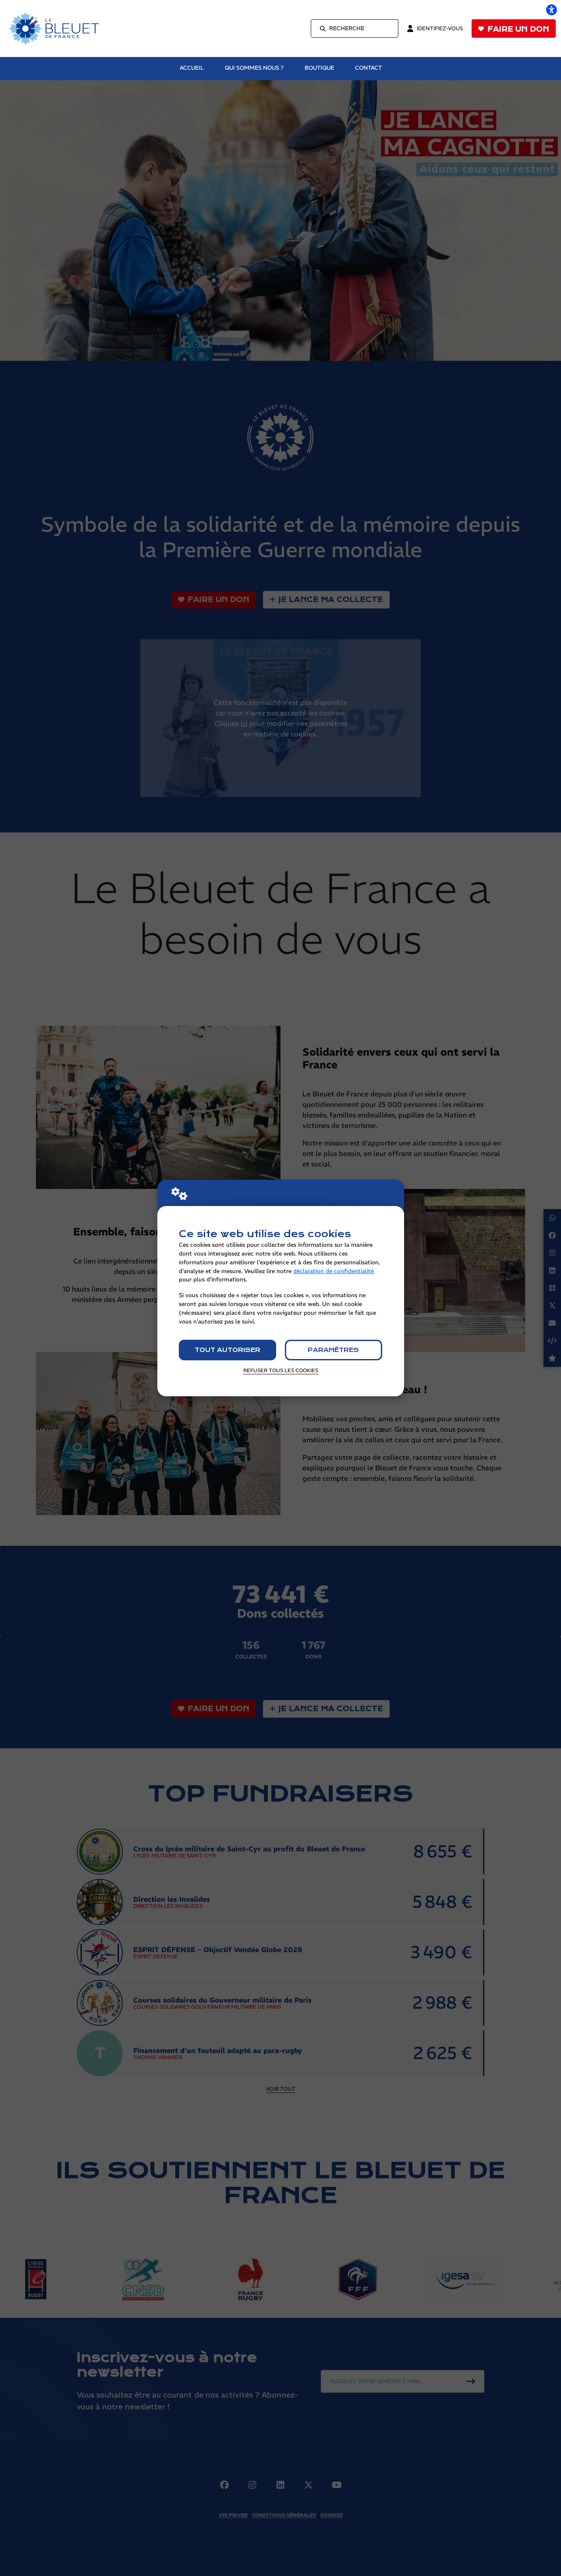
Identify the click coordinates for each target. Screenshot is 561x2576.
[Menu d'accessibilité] (551, 10)
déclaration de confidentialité (334, 1271)
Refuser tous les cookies (281, 1370)
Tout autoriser (227, 1350)
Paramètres (333, 1350)
